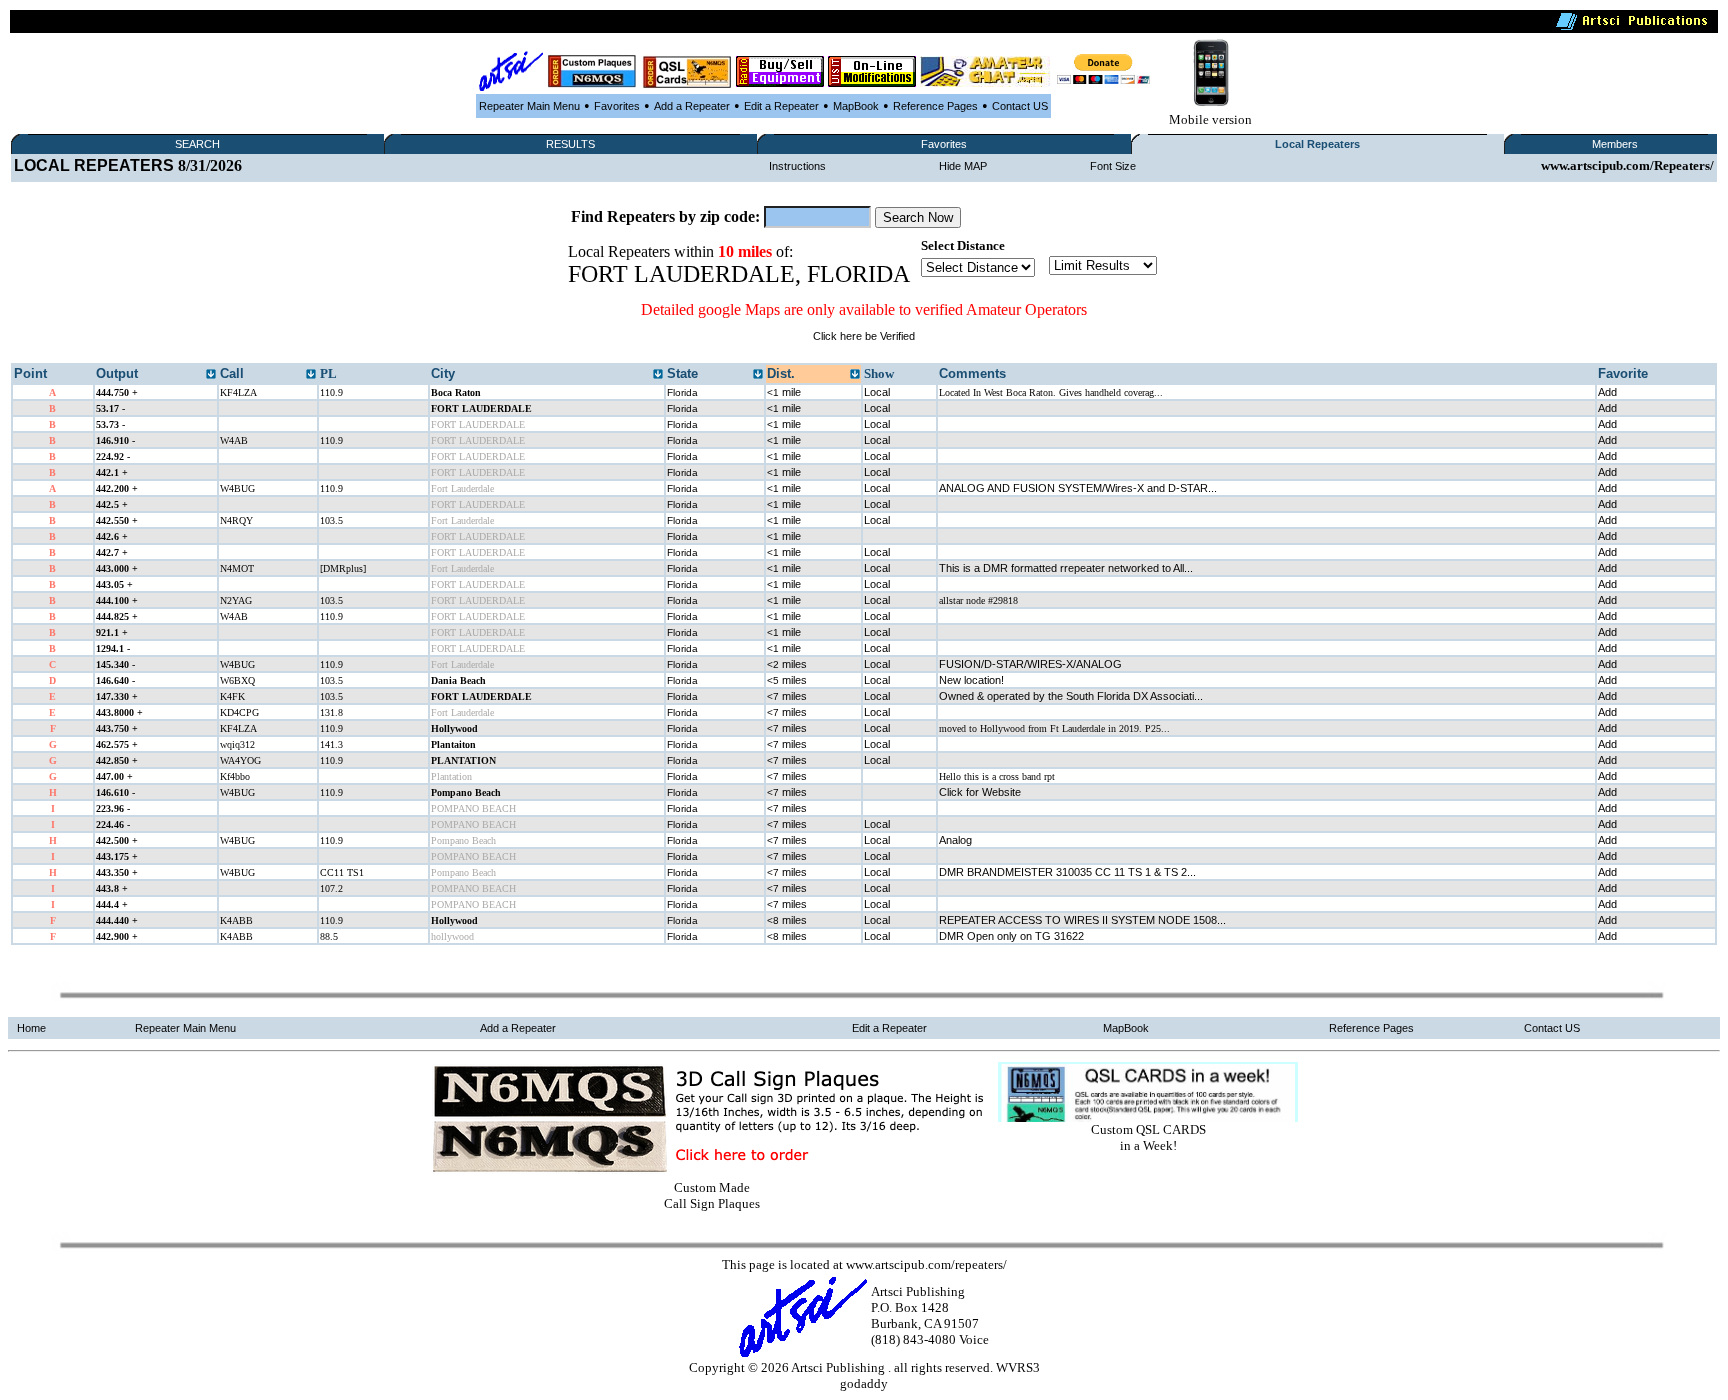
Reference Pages (935, 106)
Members (1615, 144)
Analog (955, 840)
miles (787, 664)
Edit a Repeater (781, 106)
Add (1607, 392)
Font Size (1113, 166)
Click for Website (980, 792)
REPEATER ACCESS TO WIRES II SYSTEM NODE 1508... (1082, 920)
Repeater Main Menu (529, 106)
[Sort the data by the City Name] (658, 375)
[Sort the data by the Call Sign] (311, 375)
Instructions (797, 166)
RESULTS (570, 144)
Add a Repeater (692, 106)
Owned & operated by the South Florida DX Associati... (1071, 696)
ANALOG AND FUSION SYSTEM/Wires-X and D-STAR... (1078, 488)
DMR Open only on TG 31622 (1011, 936)
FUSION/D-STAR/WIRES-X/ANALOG (1030, 664)
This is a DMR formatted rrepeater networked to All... (1066, 568)
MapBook (856, 106)
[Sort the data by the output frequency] (211, 375)
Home (31, 1028)
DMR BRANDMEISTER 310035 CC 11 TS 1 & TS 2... (1067, 872)
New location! (971, 680)
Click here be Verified (864, 336)
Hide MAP (963, 166)
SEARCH (197, 144)
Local (877, 392)
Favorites (617, 106)
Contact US (1020, 106)
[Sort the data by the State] (758, 375)
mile (784, 392)
